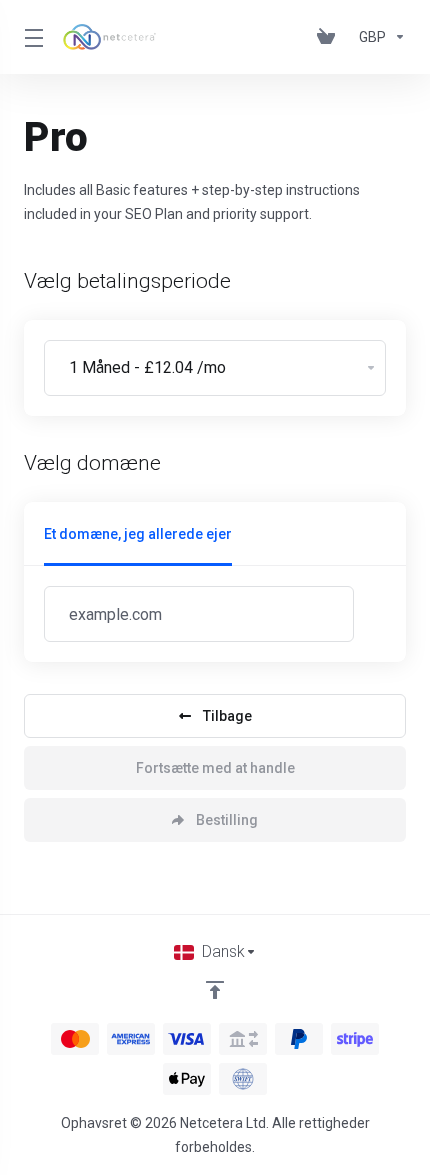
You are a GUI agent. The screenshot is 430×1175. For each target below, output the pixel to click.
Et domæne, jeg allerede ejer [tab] (138, 534)
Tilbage (227, 716)
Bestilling (227, 820)
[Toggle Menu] (31, 37)
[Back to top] (215, 990)
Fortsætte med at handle (215, 768)
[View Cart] (330, 37)
